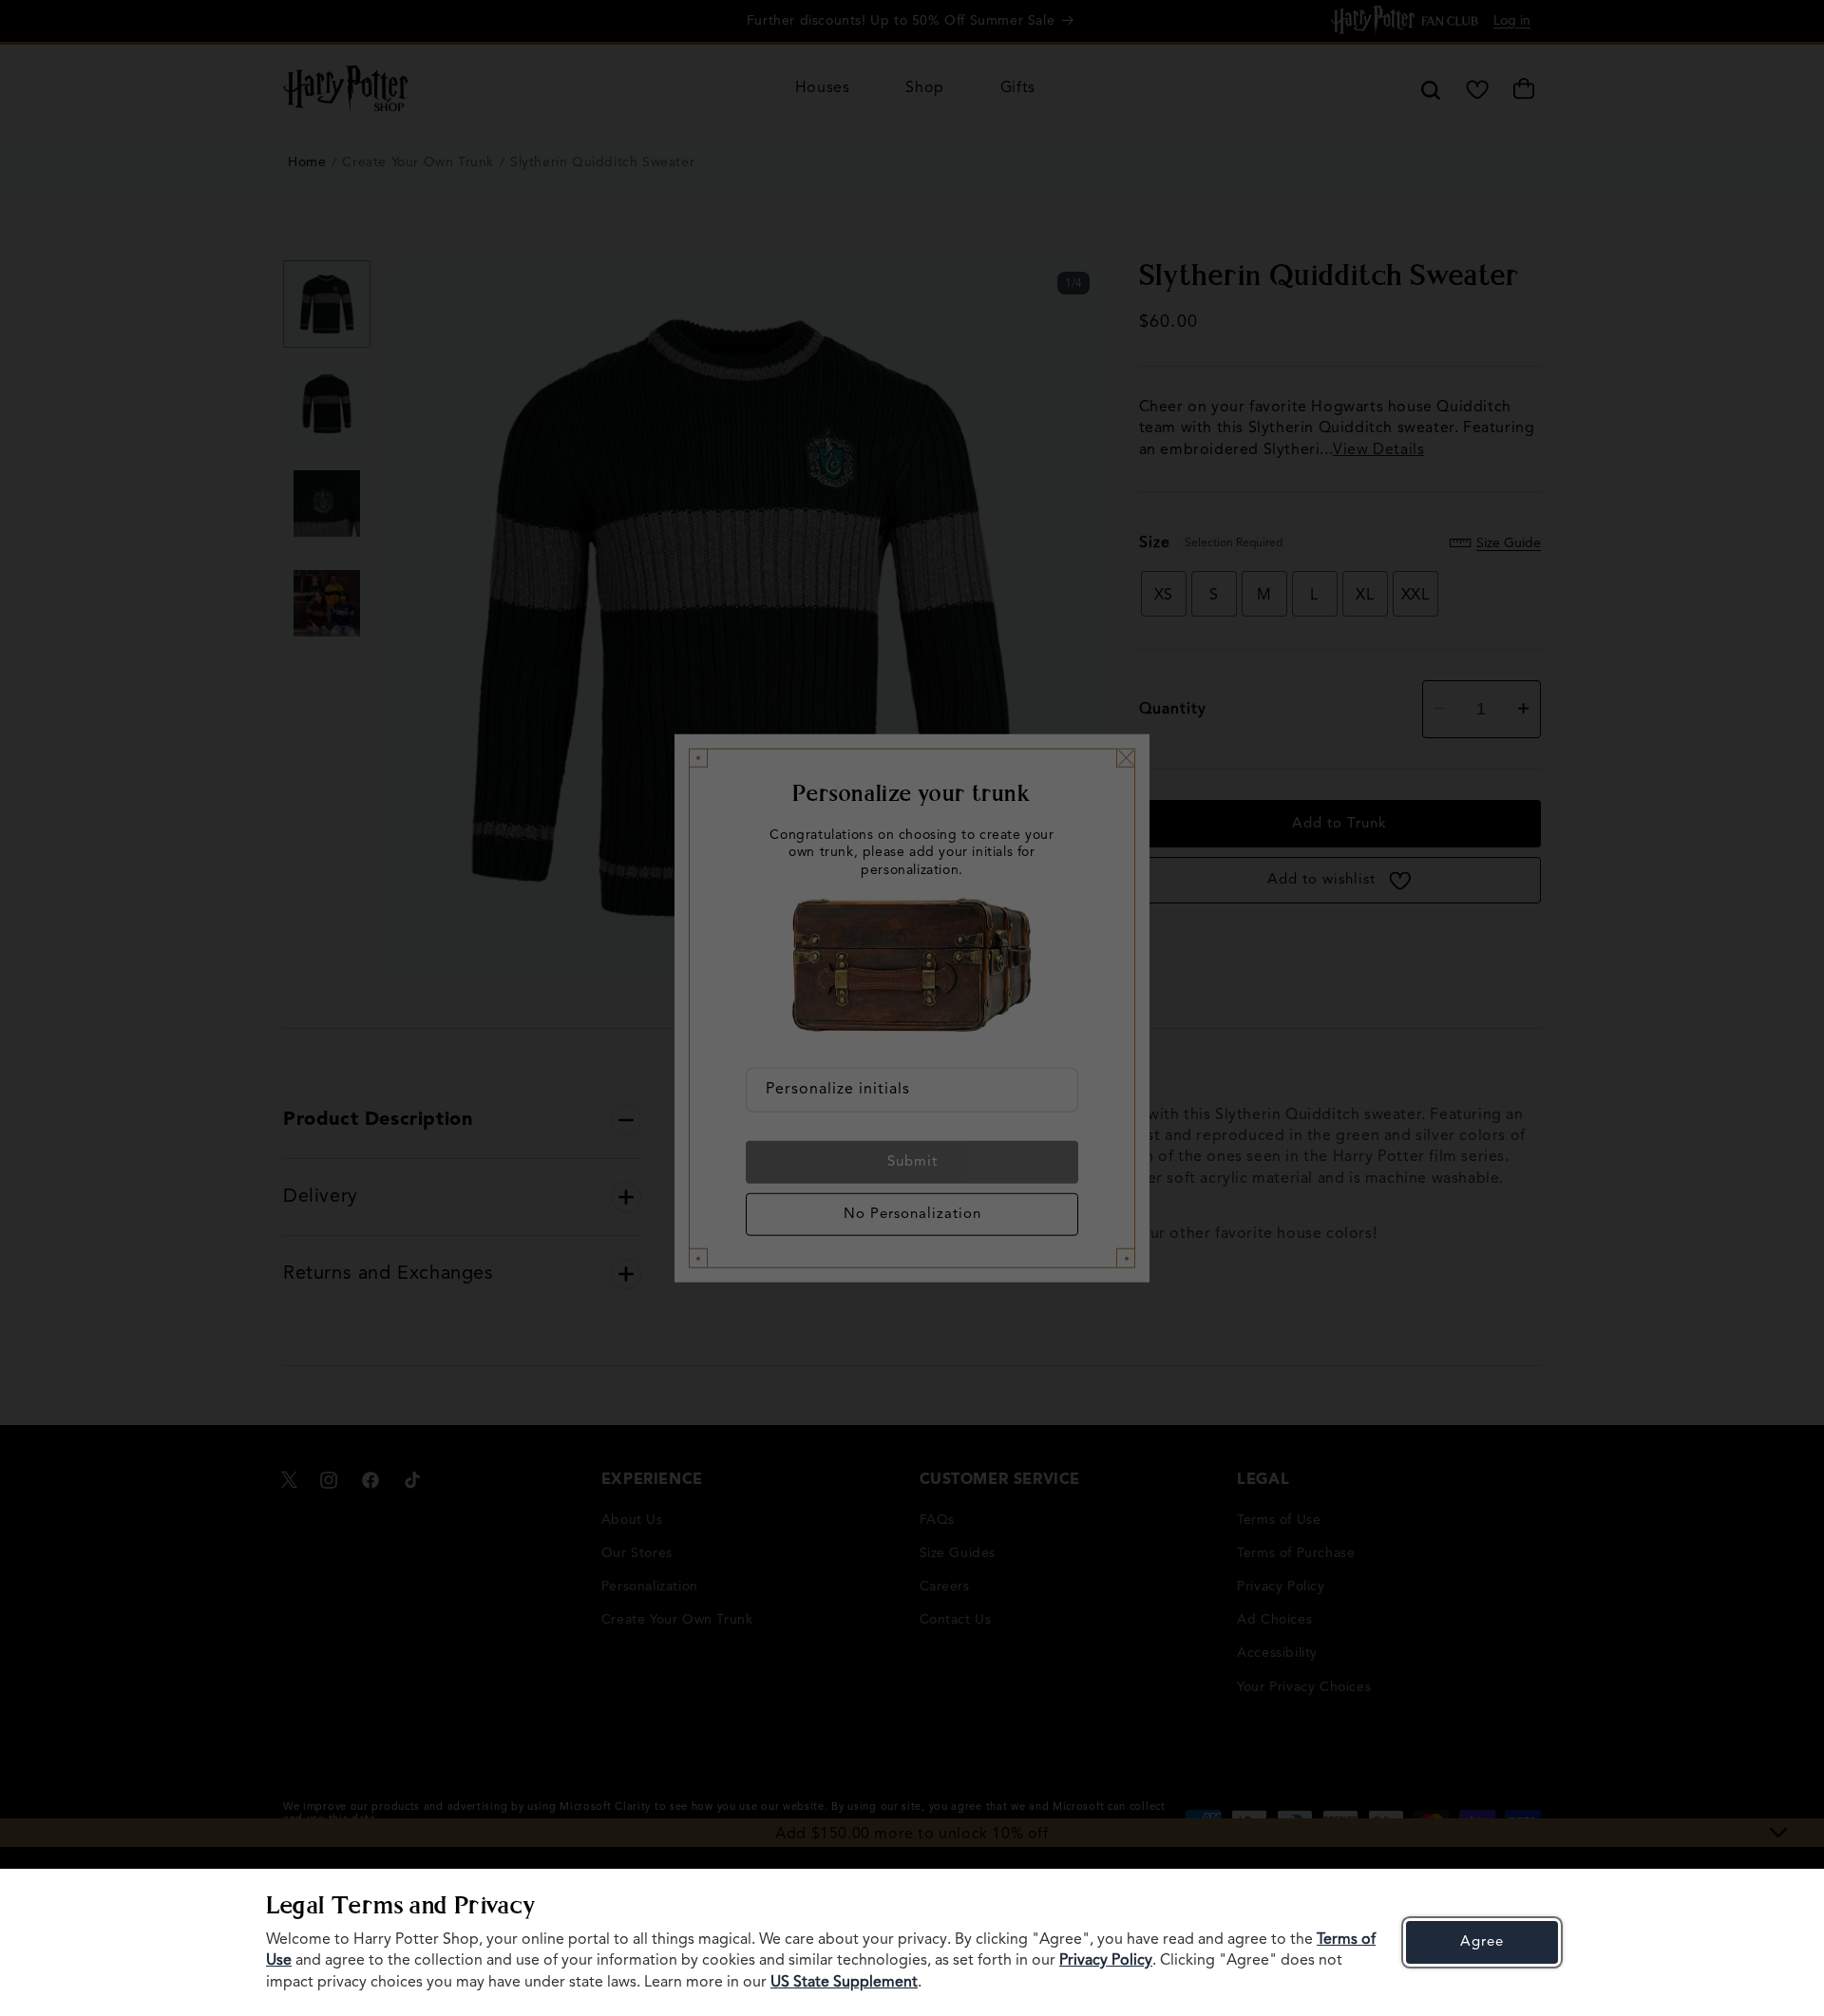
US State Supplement (844, 1983)
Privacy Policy (1106, 1961)
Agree (1482, 1942)
